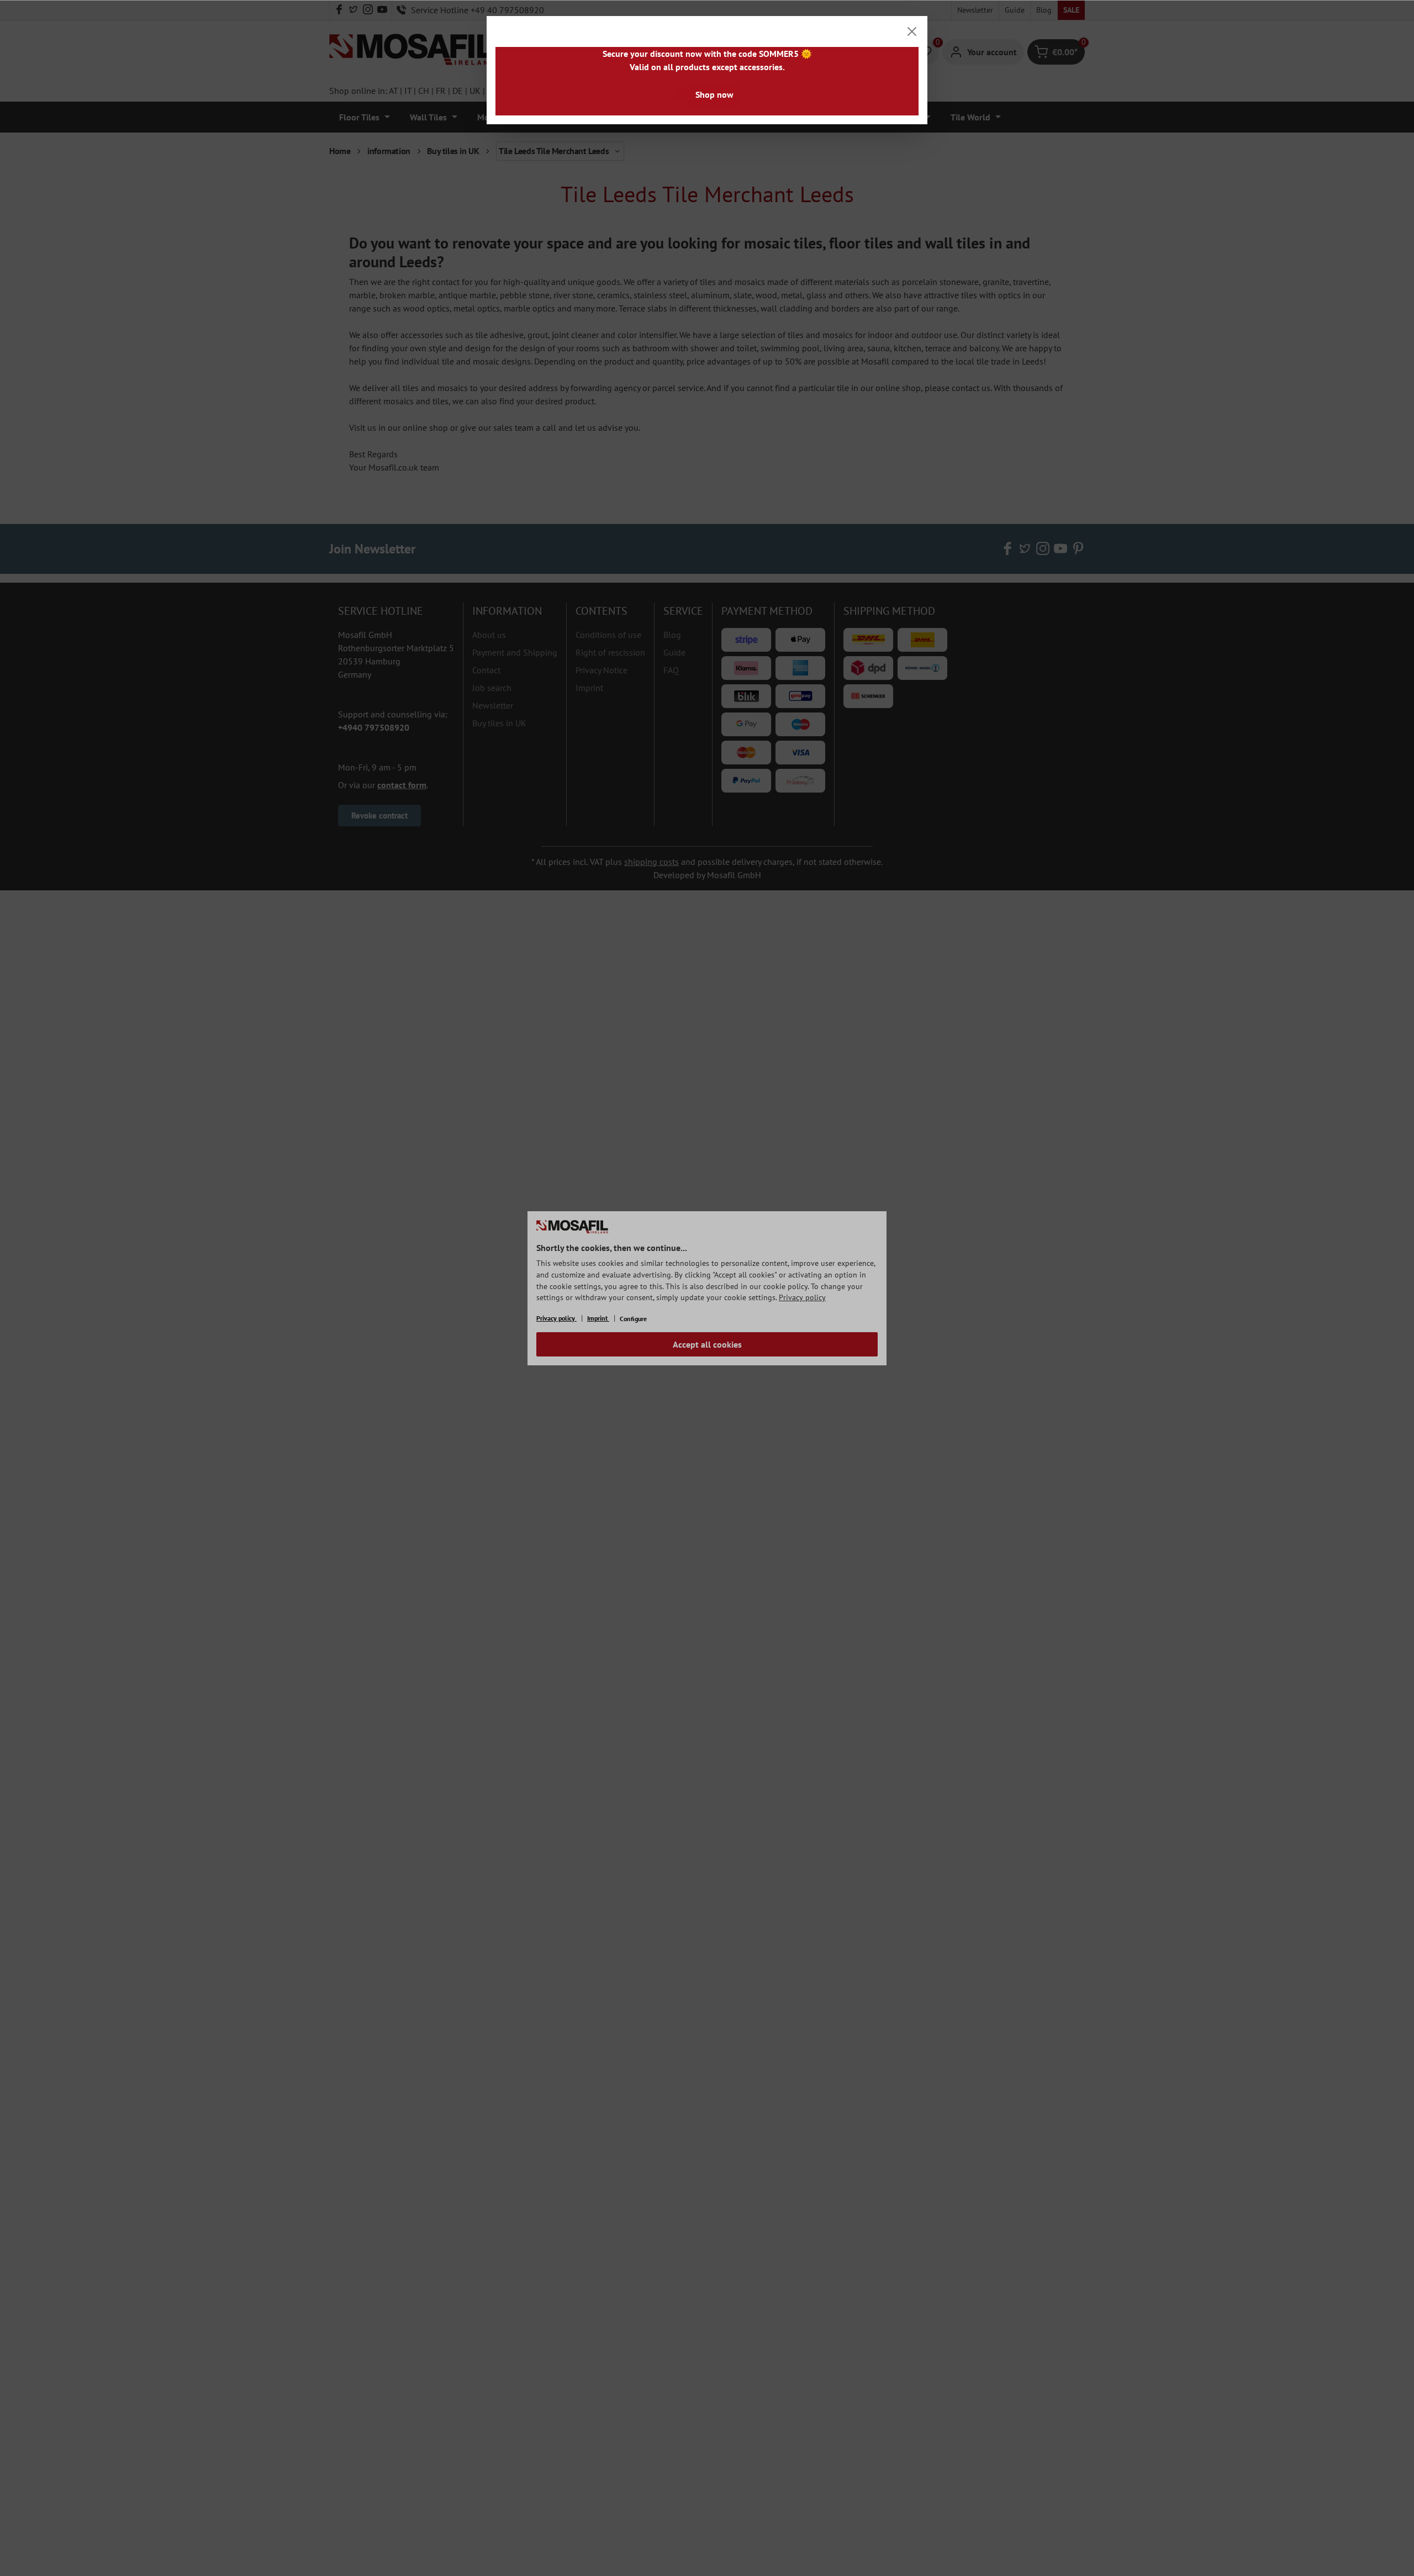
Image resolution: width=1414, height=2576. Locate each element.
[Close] (912, 31)
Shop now (714, 94)
